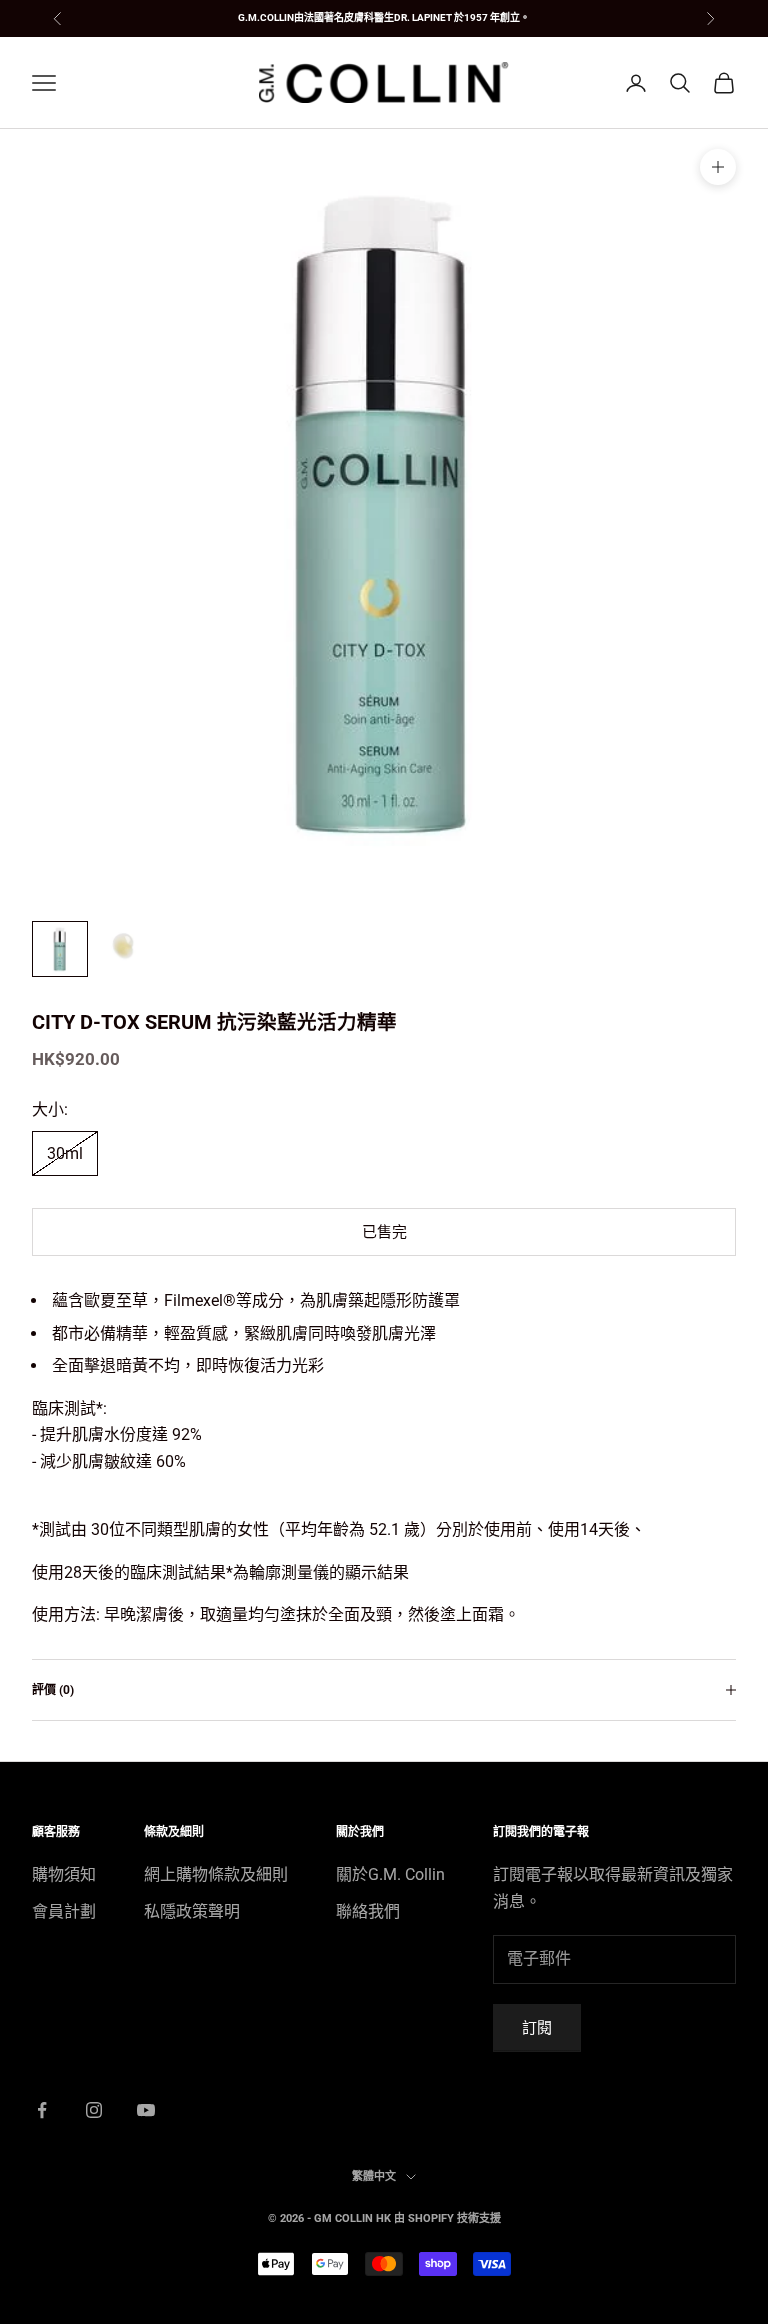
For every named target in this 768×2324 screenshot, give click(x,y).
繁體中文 (374, 2176)
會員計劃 (64, 1911)
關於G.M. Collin (390, 1874)
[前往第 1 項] (60, 949)
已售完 (384, 1232)
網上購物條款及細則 (216, 1874)
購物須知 (64, 1874)
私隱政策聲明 (192, 1911)
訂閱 (537, 2028)
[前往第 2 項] (124, 949)
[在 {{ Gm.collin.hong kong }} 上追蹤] (42, 2110)
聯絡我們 (368, 1911)
